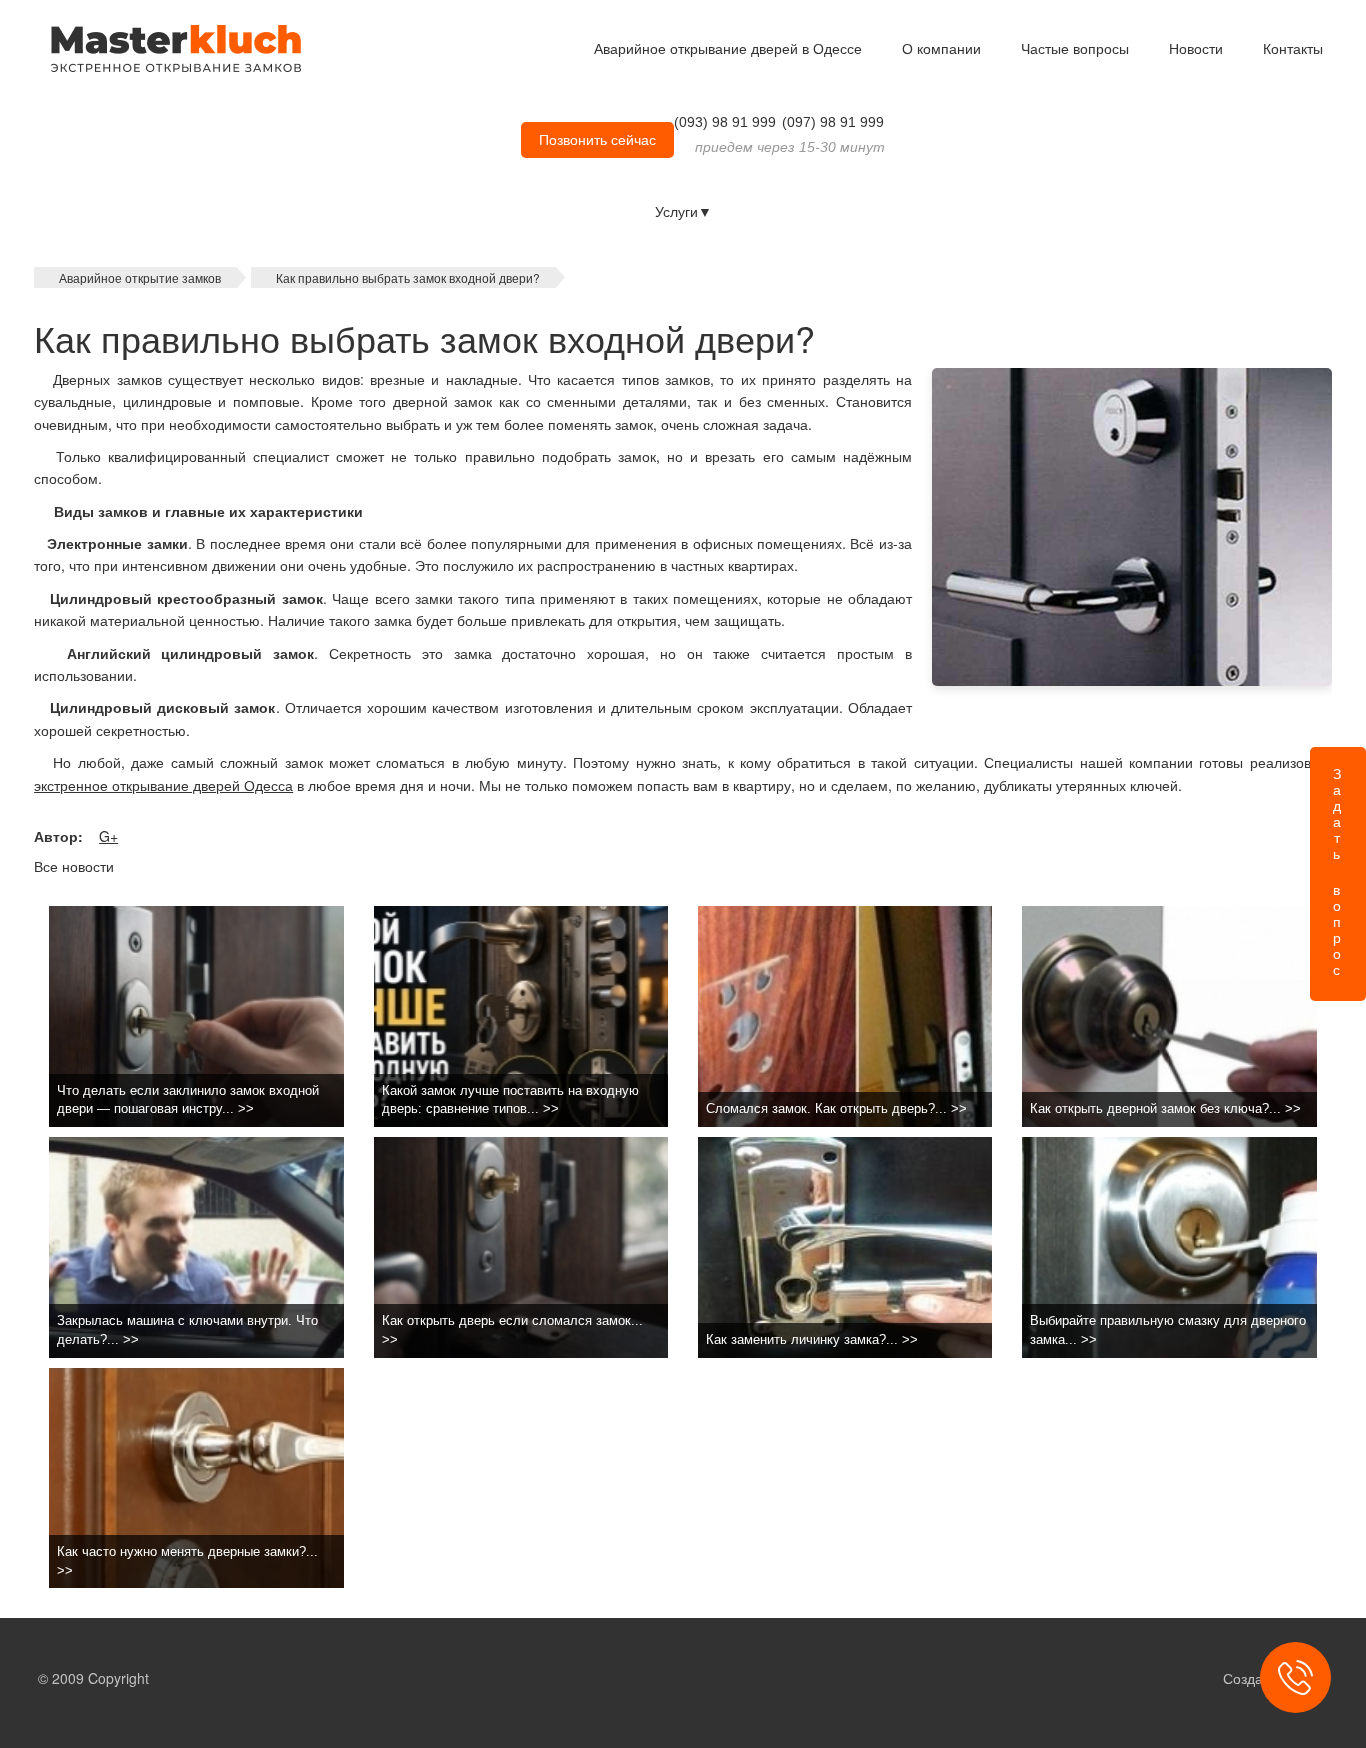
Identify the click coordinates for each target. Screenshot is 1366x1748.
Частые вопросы (1075, 49)
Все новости (74, 866)
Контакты (1293, 49)
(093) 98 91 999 (725, 122)
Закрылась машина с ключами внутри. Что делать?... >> (187, 1330)
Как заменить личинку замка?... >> (812, 1339)
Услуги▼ (683, 212)
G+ (108, 836)
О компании (941, 49)
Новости (1196, 49)
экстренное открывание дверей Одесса (163, 785)
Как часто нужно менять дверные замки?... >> (187, 1561)
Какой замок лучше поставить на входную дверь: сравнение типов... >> (510, 1100)
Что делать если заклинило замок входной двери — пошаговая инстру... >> (188, 1100)
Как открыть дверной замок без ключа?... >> (1165, 1108)
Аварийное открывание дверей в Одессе (728, 49)
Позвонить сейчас (597, 140)
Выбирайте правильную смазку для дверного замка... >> (1168, 1330)
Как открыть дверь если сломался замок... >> (512, 1330)
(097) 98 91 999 (833, 122)
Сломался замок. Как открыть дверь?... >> (836, 1108)
